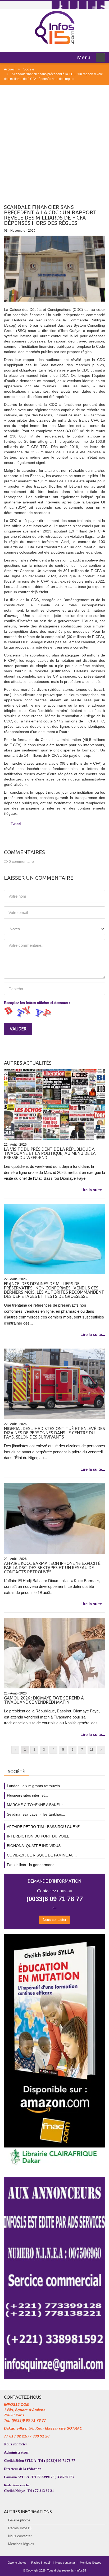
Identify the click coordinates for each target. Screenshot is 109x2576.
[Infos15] (55, 27)
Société (29, 69)
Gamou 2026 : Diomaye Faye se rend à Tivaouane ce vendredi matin (44, 1700)
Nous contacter (54, 1920)
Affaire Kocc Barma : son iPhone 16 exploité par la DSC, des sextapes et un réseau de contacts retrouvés (52, 1568)
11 (92, 1750)
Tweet (16, 824)
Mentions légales (21, 2544)
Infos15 (81, 2570)
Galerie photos (19, 2520)
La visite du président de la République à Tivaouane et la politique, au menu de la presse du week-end (50, 1153)
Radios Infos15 (20, 2528)
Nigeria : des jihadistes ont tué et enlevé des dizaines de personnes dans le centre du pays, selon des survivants (54, 1433)
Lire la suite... (93, 1190)
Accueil (9, 69)
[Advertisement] (54, 142)
